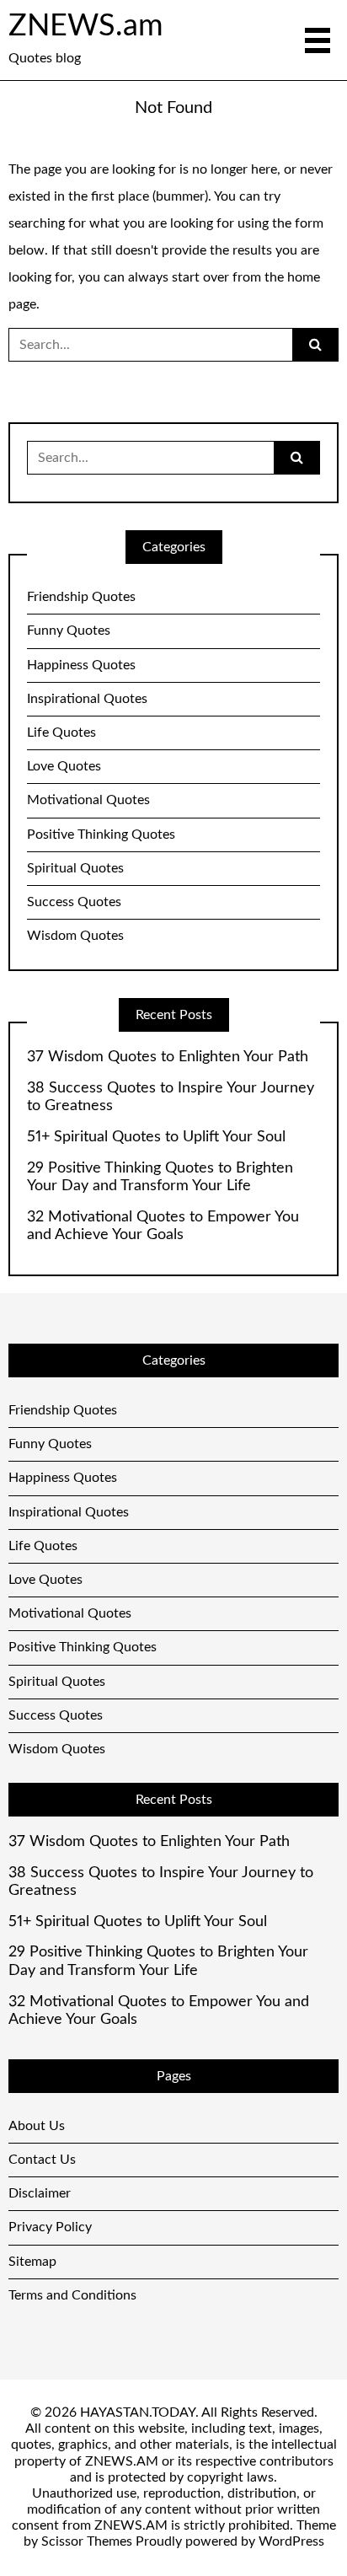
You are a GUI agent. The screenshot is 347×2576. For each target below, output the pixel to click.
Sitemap (32, 2262)
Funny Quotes (69, 631)
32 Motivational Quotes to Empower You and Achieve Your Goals (163, 1226)
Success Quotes (74, 902)
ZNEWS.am (86, 26)
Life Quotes (61, 733)
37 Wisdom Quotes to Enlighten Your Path (168, 1057)
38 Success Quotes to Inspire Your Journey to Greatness (171, 1097)
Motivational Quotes (88, 800)
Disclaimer (40, 2193)
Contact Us (42, 2160)
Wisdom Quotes (75, 936)
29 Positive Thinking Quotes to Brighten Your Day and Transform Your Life (160, 1178)
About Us (37, 2126)
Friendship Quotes (81, 597)
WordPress (291, 2541)
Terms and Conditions (72, 2295)
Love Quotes (64, 766)
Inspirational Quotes (87, 699)
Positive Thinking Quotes (101, 835)
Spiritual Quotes (75, 868)
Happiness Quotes (81, 665)
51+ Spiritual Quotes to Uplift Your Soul (156, 1137)
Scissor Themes (87, 2541)
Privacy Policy (50, 2227)
